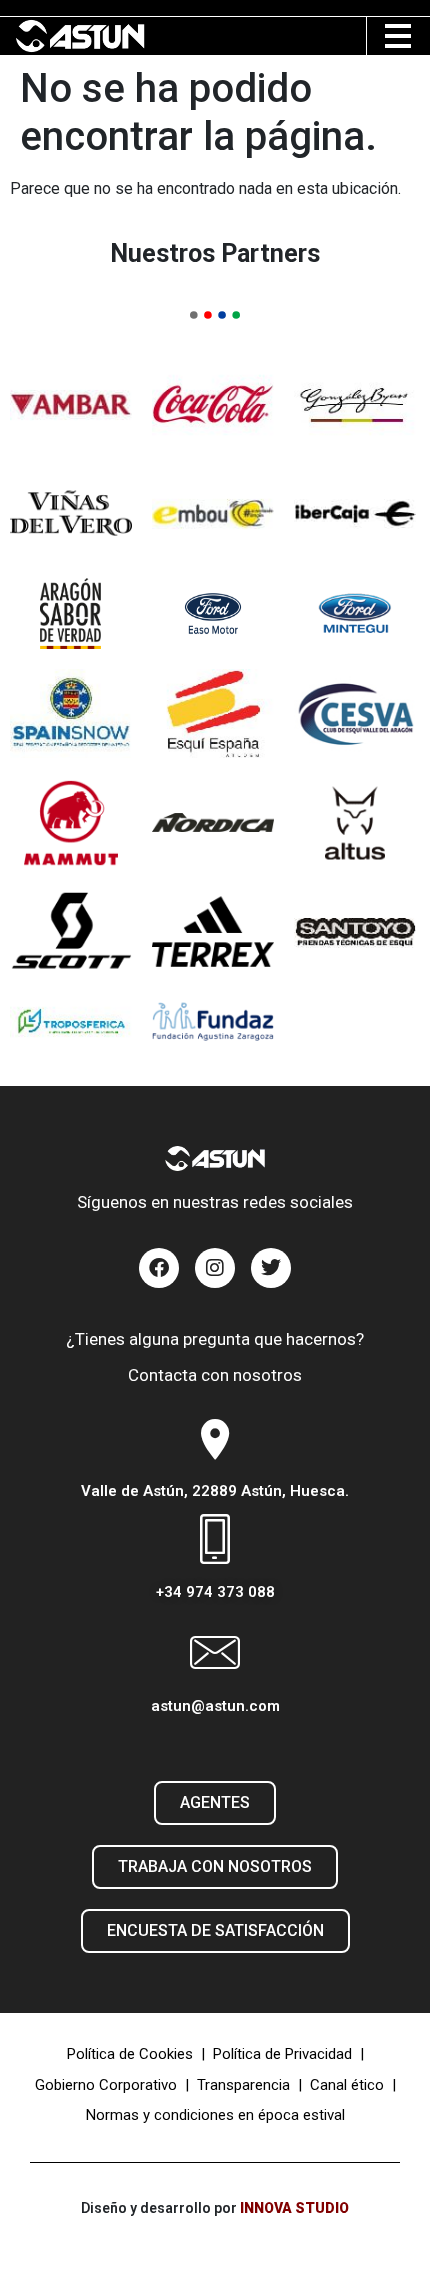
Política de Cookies (130, 2054)
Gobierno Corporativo (106, 2085)
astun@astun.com (215, 1706)
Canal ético (347, 2085)
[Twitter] (271, 1268)
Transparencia (243, 2085)
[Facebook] (159, 1268)
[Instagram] (215, 1268)
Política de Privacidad (282, 2054)
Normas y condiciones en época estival (215, 2115)
